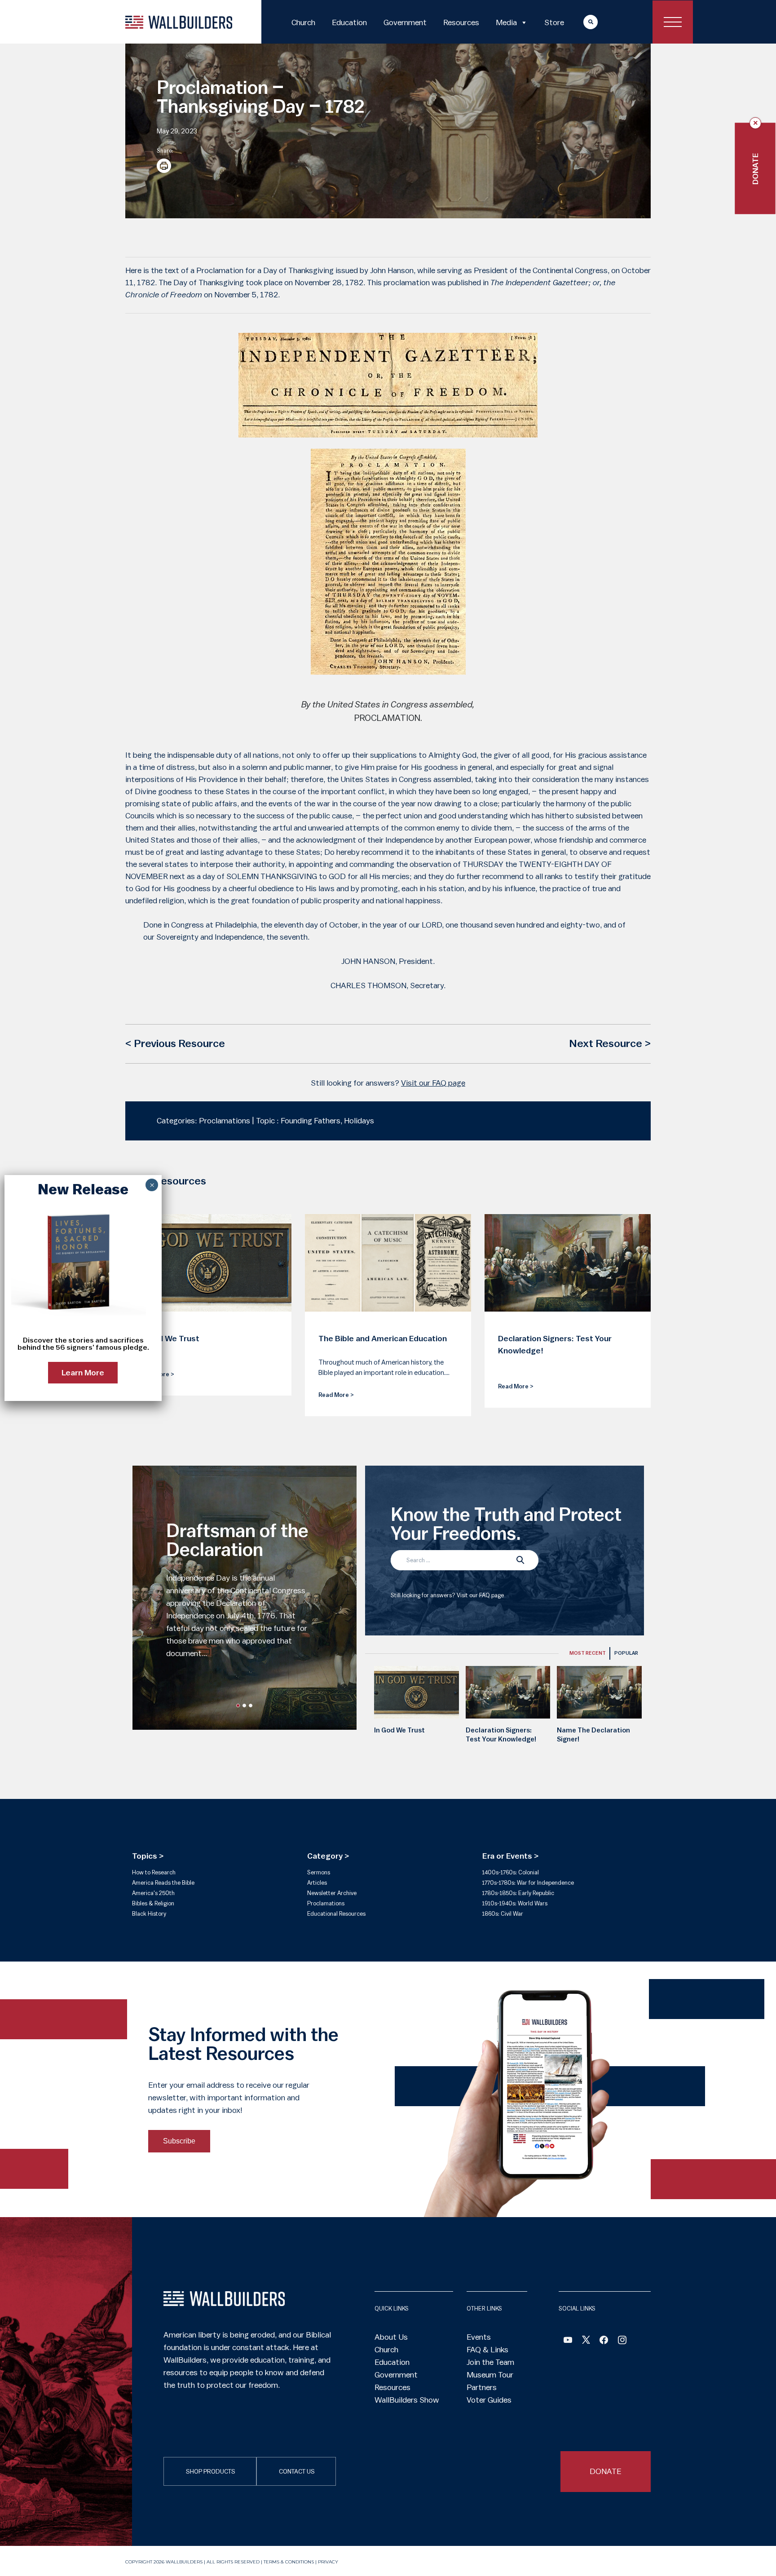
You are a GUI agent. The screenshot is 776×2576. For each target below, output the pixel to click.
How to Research (154, 1872)
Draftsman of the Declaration (237, 1541)
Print (164, 166)
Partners (482, 2387)
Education (349, 22)
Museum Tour (490, 2375)
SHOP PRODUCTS (211, 2472)
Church (303, 22)
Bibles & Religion (153, 1903)
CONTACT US (297, 2472)
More (582, 22)
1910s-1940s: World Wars (515, 1903)
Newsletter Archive (332, 1893)
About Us (391, 2337)
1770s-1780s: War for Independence (528, 1883)
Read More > (336, 1395)
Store (554, 22)
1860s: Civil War (503, 1914)
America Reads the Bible (163, 1883)
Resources (461, 22)
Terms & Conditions (289, 2562)
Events (479, 2337)
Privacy (328, 2562)
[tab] (588, 1653)
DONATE (606, 2471)
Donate (755, 169)
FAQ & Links (487, 2350)
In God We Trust (399, 1730)
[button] (238, 1706)
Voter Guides (489, 2400)
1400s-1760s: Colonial (511, 1872)
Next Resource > (610, 1044)
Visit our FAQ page (433, 1083)
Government (405, 22)
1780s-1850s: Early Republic (518, 1893)
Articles (317, 1883)
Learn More (83, 1373)
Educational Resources (336, 1914)
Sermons (319, 1872)
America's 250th (153, 1893)
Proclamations (326, 1903)
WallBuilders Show (407, 2400)
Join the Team (490, 2362)
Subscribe (179, 2141)
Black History (149, 1914)
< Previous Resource (175, 1044)
